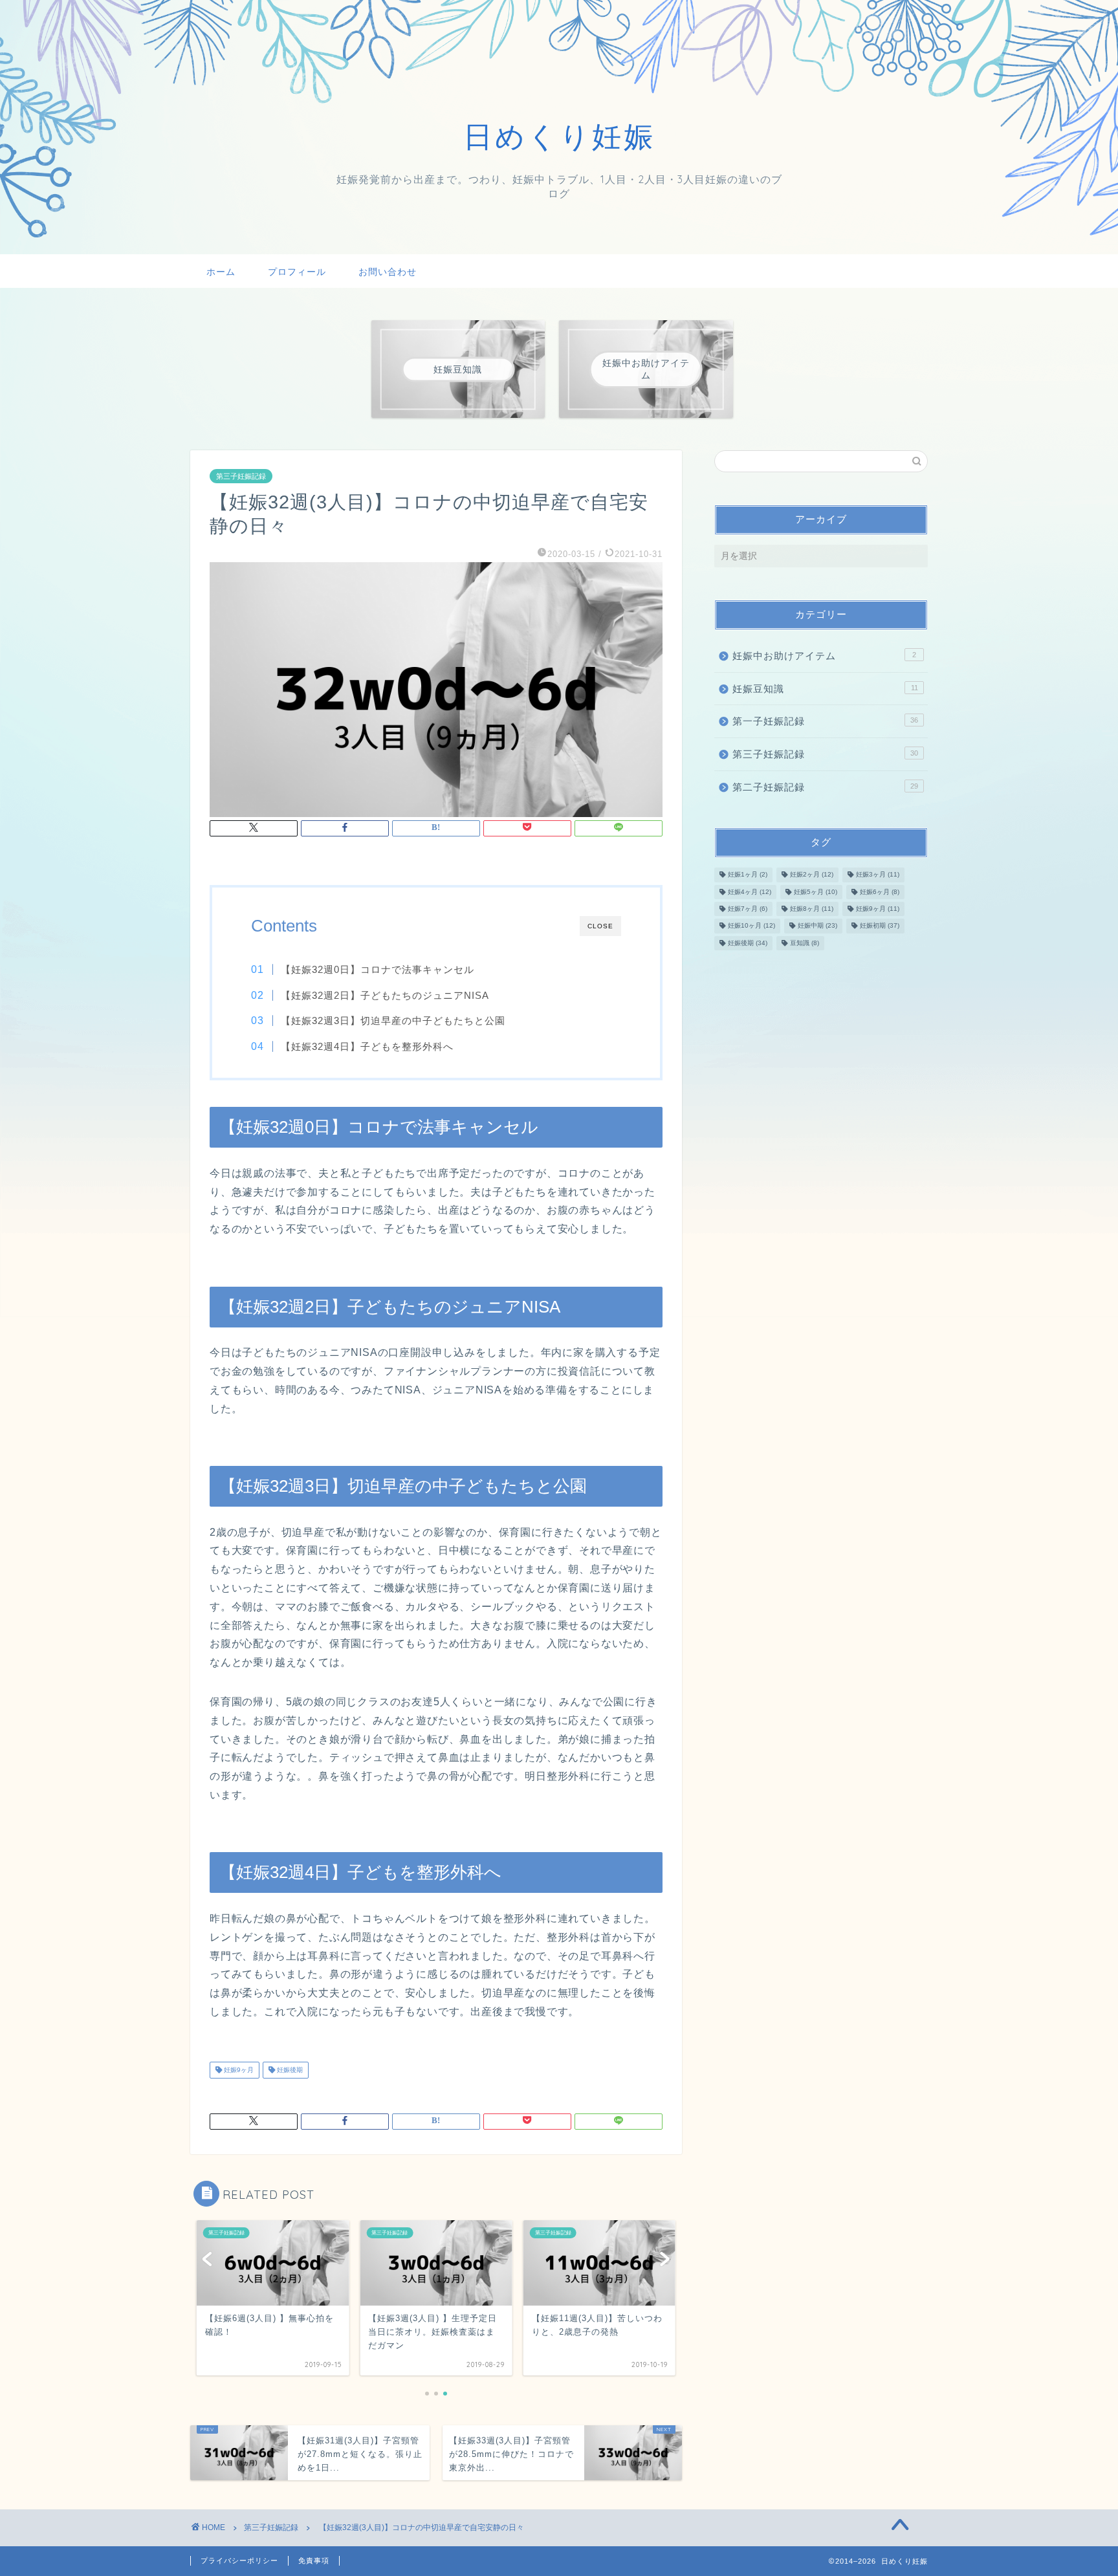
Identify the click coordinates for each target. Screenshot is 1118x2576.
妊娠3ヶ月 (878, 875)
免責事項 (314, 2560)
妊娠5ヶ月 (816, 892)
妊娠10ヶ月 (751, 926)
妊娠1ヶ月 (748, 875)
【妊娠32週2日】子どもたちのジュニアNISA (385, 995)
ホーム (221, 272)
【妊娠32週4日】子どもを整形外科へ (367, 1046)
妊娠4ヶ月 (750, 892)
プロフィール (297, 272)
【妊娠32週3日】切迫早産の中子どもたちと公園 (393, 1021)
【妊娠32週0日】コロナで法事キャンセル (378, 969)
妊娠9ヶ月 (238, 2070)
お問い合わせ (388, 272)
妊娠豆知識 (825, 689)
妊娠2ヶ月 (812, 875)
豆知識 (805, 943)
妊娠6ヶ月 (880, 892)
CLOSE (600, 926)
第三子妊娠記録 (241, 476)
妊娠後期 (289, 2070)
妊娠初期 (880, 926)
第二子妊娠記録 (825, 787)
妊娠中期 (817, 926)
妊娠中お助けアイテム (824, 656)
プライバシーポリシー (239, 2560)
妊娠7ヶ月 (748, 909)
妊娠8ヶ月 (812, 909)
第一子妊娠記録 (825, 721)
